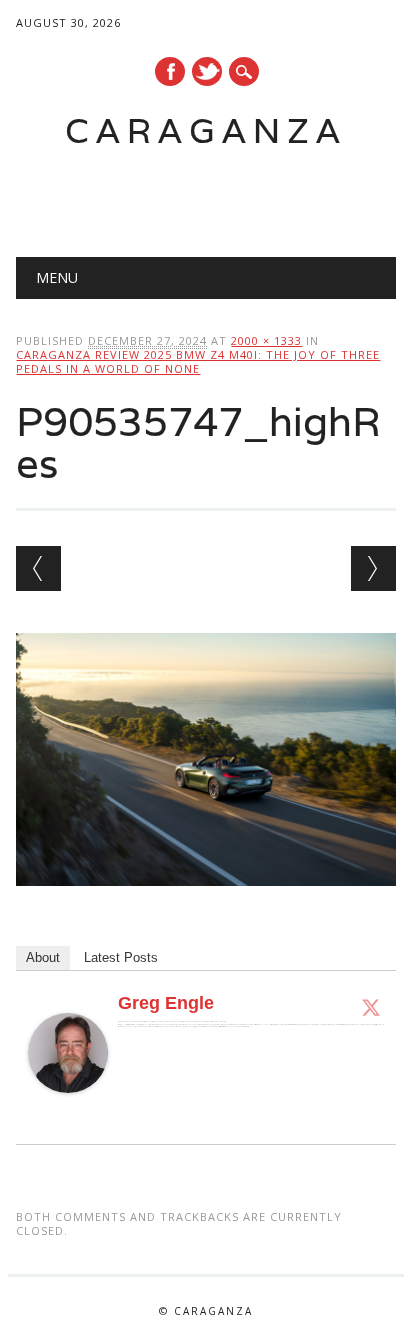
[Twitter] (371, 1007)
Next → (373, 568)
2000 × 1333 (266, 340)
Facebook (170, 71)
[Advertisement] (213, 196)
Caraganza (206, 130)
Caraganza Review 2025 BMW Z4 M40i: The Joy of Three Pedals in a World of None (198, 361)
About (43, 957)
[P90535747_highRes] (205, 905)
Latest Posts (121, 957)
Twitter (207, 71)
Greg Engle (166, 1003)
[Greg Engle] (68, 1112)
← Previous (38, 568)
